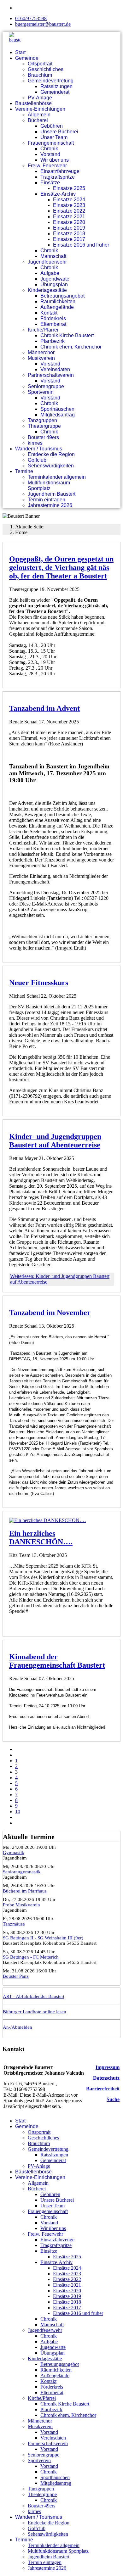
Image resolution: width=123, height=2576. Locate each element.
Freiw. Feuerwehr (47, 166)
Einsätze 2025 (69, 188)
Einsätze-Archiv (58, 194)
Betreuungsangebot (62, 296)
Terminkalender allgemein (57, 477)
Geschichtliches (46, 69)
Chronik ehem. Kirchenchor (71, 347)
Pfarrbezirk (53, 341)
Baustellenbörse (33, 103)
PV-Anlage (40, 98)
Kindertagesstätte (47, 290)
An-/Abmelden (18, 2027)
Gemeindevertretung (51, 81)
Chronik (49, 149)
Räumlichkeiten (58, 301)
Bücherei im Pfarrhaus (25, 1891)
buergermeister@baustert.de (43, 24)
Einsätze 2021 (69, 217)
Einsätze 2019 (69, 228)
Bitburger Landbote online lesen (35, 2012)
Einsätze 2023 (69, 205)
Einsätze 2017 (69, 239)
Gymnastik (14, 1853)
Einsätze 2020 (69, 222)
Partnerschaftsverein (51, 375)
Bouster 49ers (43, 437)
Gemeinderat (55, 92)
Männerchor (41, 352)
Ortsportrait (40, 64)
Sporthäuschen (57, 409)
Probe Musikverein (21, 1905)
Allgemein (39, 115)
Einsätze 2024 (69, 200)
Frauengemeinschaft (51, 143)
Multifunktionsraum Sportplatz (49, 485)
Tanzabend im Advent (44, 708)
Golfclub (37, 460)
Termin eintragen (47, 500)
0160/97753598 (31, 18)
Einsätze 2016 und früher (81, 245)
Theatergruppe (44, 426)
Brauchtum (40, 75)
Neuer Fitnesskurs (39, 983)
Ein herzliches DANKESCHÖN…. (41, 1538)
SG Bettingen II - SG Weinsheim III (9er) (43, 1938)
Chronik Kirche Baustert (67, 335)
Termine (24, 471)
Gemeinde (27, 58)
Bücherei (38, 120)
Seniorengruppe (46, 386)
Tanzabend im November (50, 1313)
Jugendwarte (55, 279)
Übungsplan (54, 284)
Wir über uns (55, 160)
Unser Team (54, 137)
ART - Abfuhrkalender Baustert (34, 1996)
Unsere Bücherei (59, 132)
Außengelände (57, 307)
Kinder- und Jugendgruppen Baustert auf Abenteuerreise (55, 1141)
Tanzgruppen (42, 420)
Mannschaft (53, 256)
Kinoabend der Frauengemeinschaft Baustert (57, 1661)
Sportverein (41, 392)
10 (18, 1812)
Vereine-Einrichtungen (40, 109)
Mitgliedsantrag (58, 415)
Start (20, 52)
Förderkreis (53, 318)
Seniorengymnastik (22, 1872)
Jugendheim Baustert (52, 494)
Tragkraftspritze (58, 177)
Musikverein (41, 358)
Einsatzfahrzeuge (60, 171)
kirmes (35, 443)
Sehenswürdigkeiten (51, 466)
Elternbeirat (53, 324)
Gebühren (52, 126)
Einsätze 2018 (69, 234)
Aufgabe (50, 273)
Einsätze (50, 183)
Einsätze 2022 (69, 211)
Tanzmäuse (14, 1924)
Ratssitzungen (56, 86)
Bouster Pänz (16, 1976)
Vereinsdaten (55, 369)
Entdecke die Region (51, 454)
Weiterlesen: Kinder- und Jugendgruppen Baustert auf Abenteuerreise (60, 1279)
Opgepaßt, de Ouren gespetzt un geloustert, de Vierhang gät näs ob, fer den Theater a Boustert (61, 567)
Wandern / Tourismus (39, 449)
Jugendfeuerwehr (47, 262)
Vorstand (50, 154)
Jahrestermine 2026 (50, 505)
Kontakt (49, 313)
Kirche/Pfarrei (43, 330)
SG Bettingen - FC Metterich (31, 1957)
